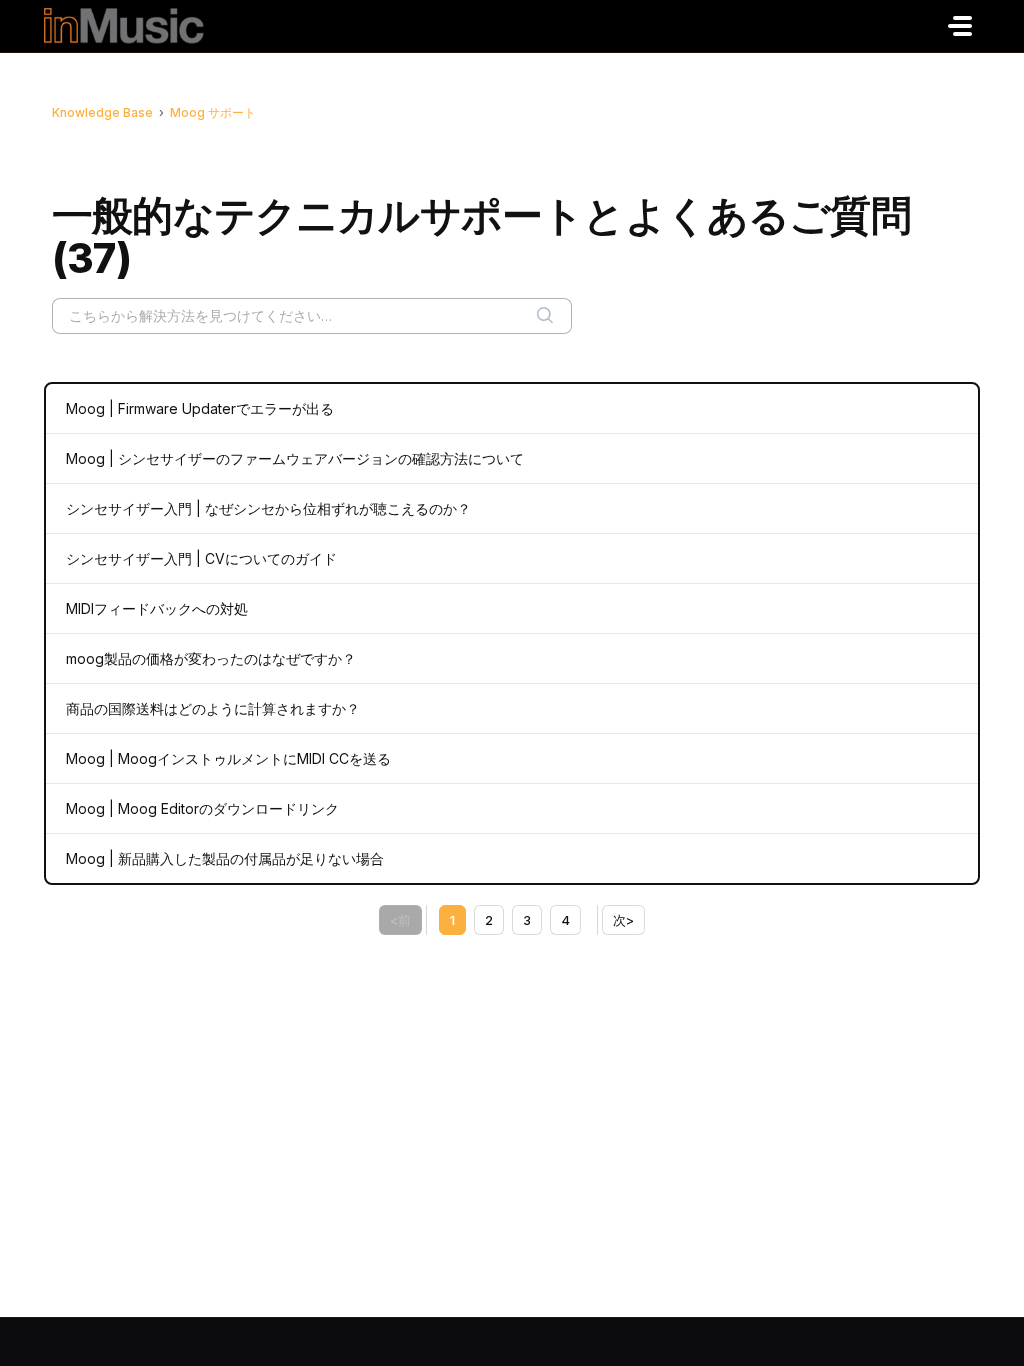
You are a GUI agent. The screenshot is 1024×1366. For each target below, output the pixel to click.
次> (623, 920)
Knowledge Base (102, 112)
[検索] (545, 316)
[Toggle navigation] (960, 26)
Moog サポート (213, 112)
